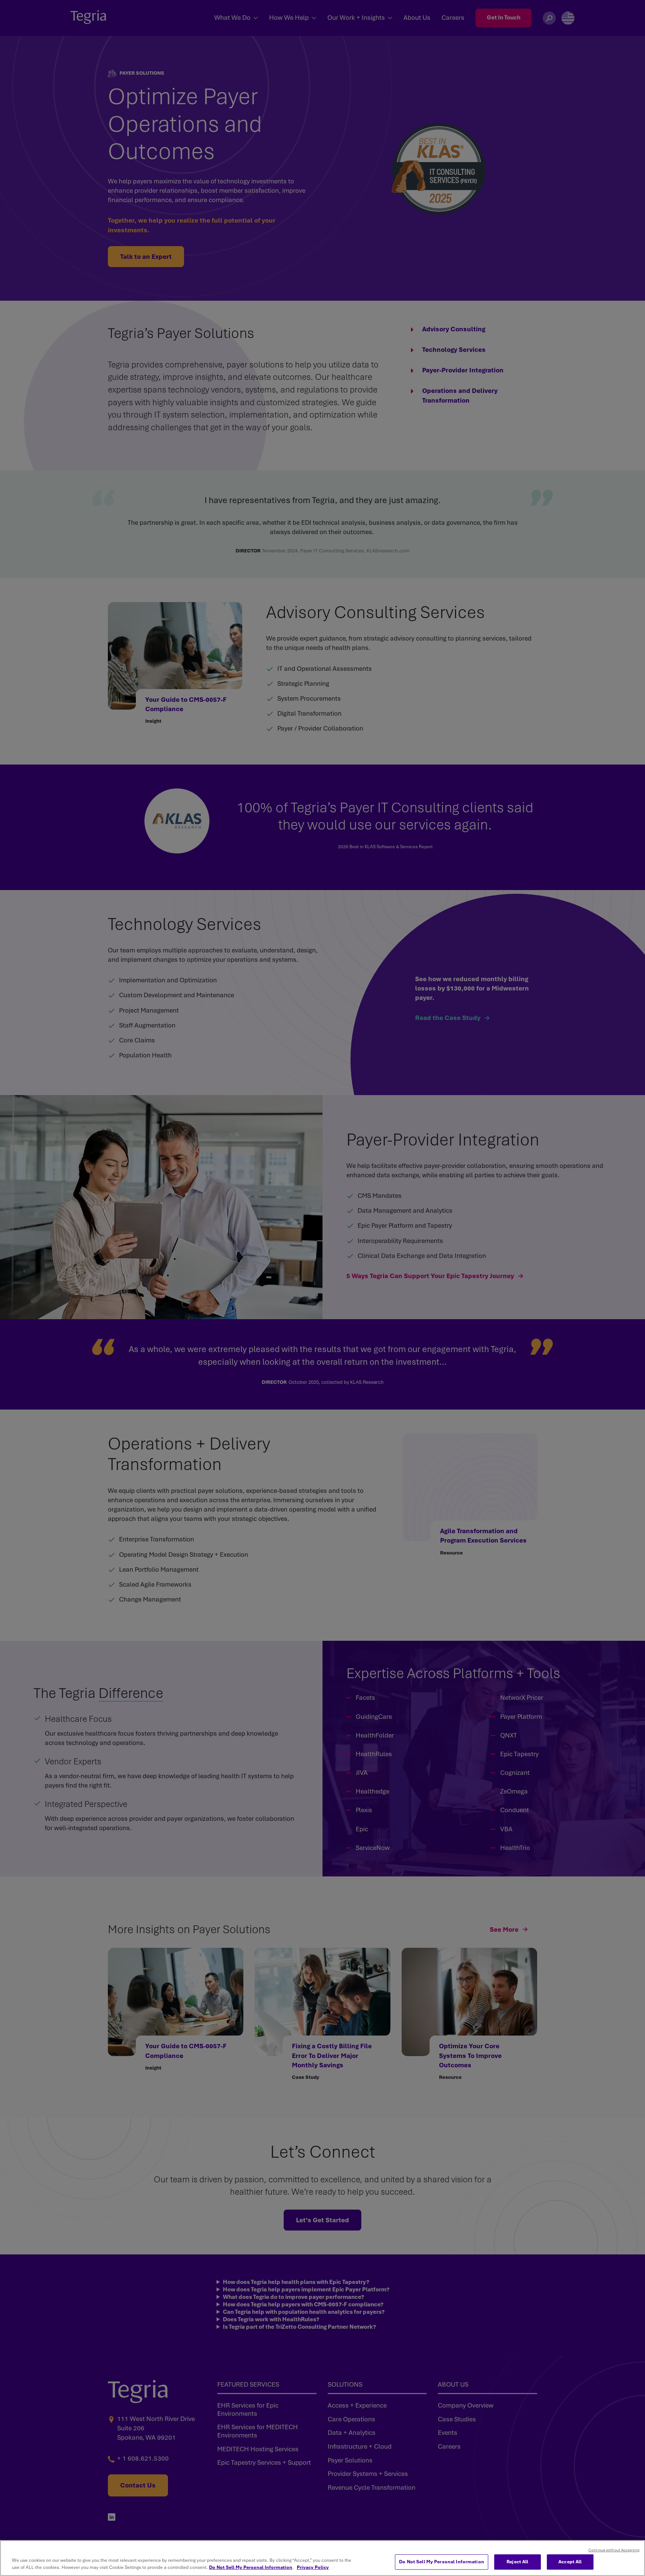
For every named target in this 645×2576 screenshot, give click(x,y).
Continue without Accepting (614, 2550)
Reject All (517, 2562)
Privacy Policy (313, 2568)
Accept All (570, 2562)
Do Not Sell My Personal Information (251, 2568)
